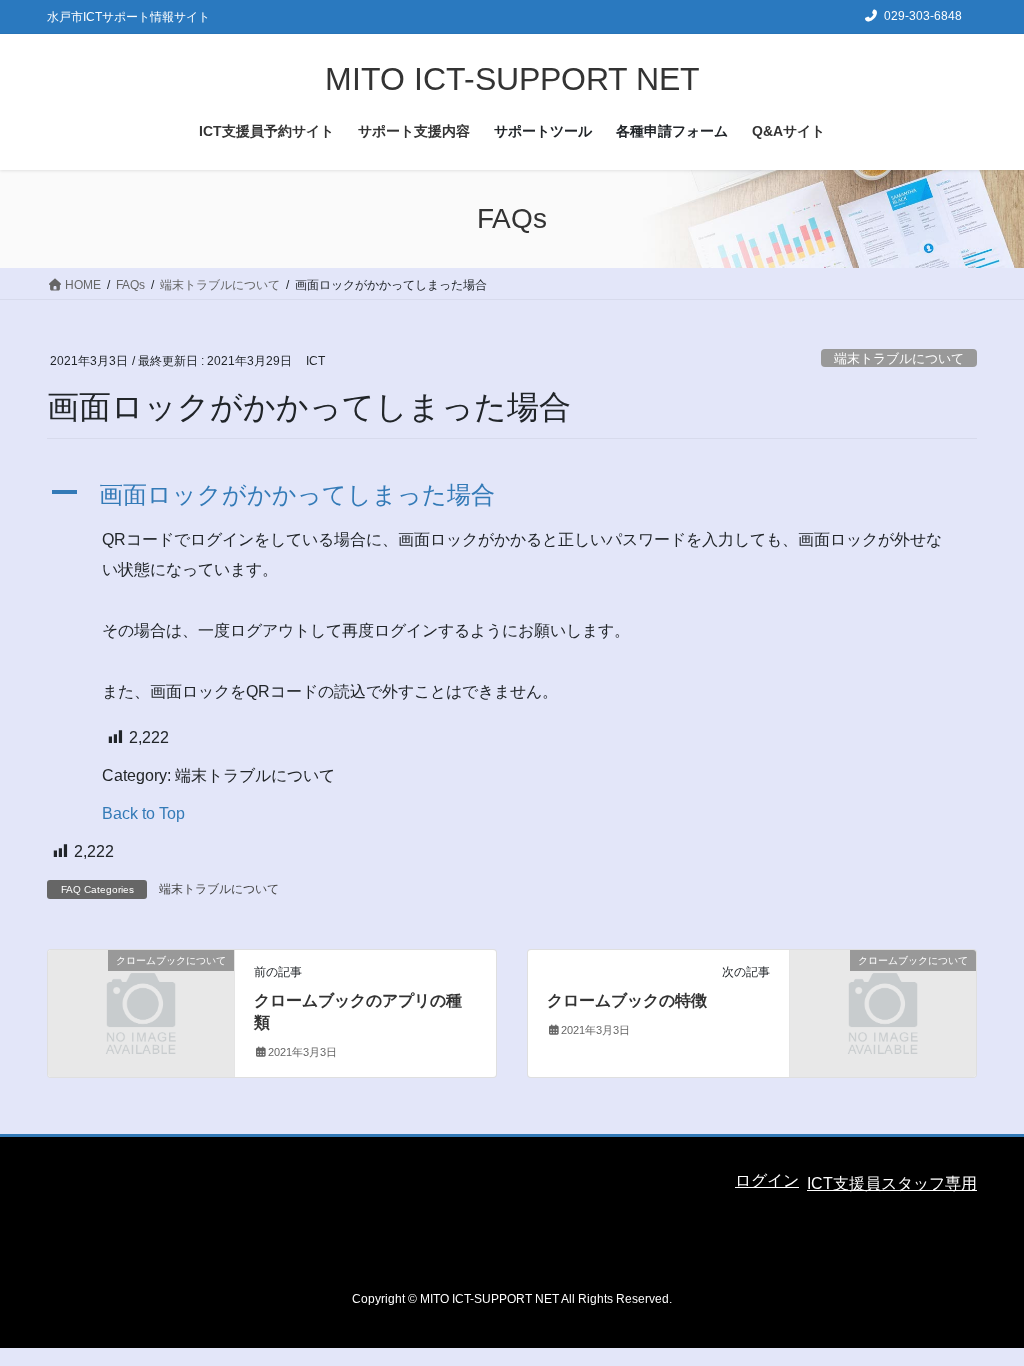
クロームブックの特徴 (627, 1000)
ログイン (767, 1180)
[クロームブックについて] (141, 1006)
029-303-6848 (923, 16)
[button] (512, 495)
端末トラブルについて (899, 358)
